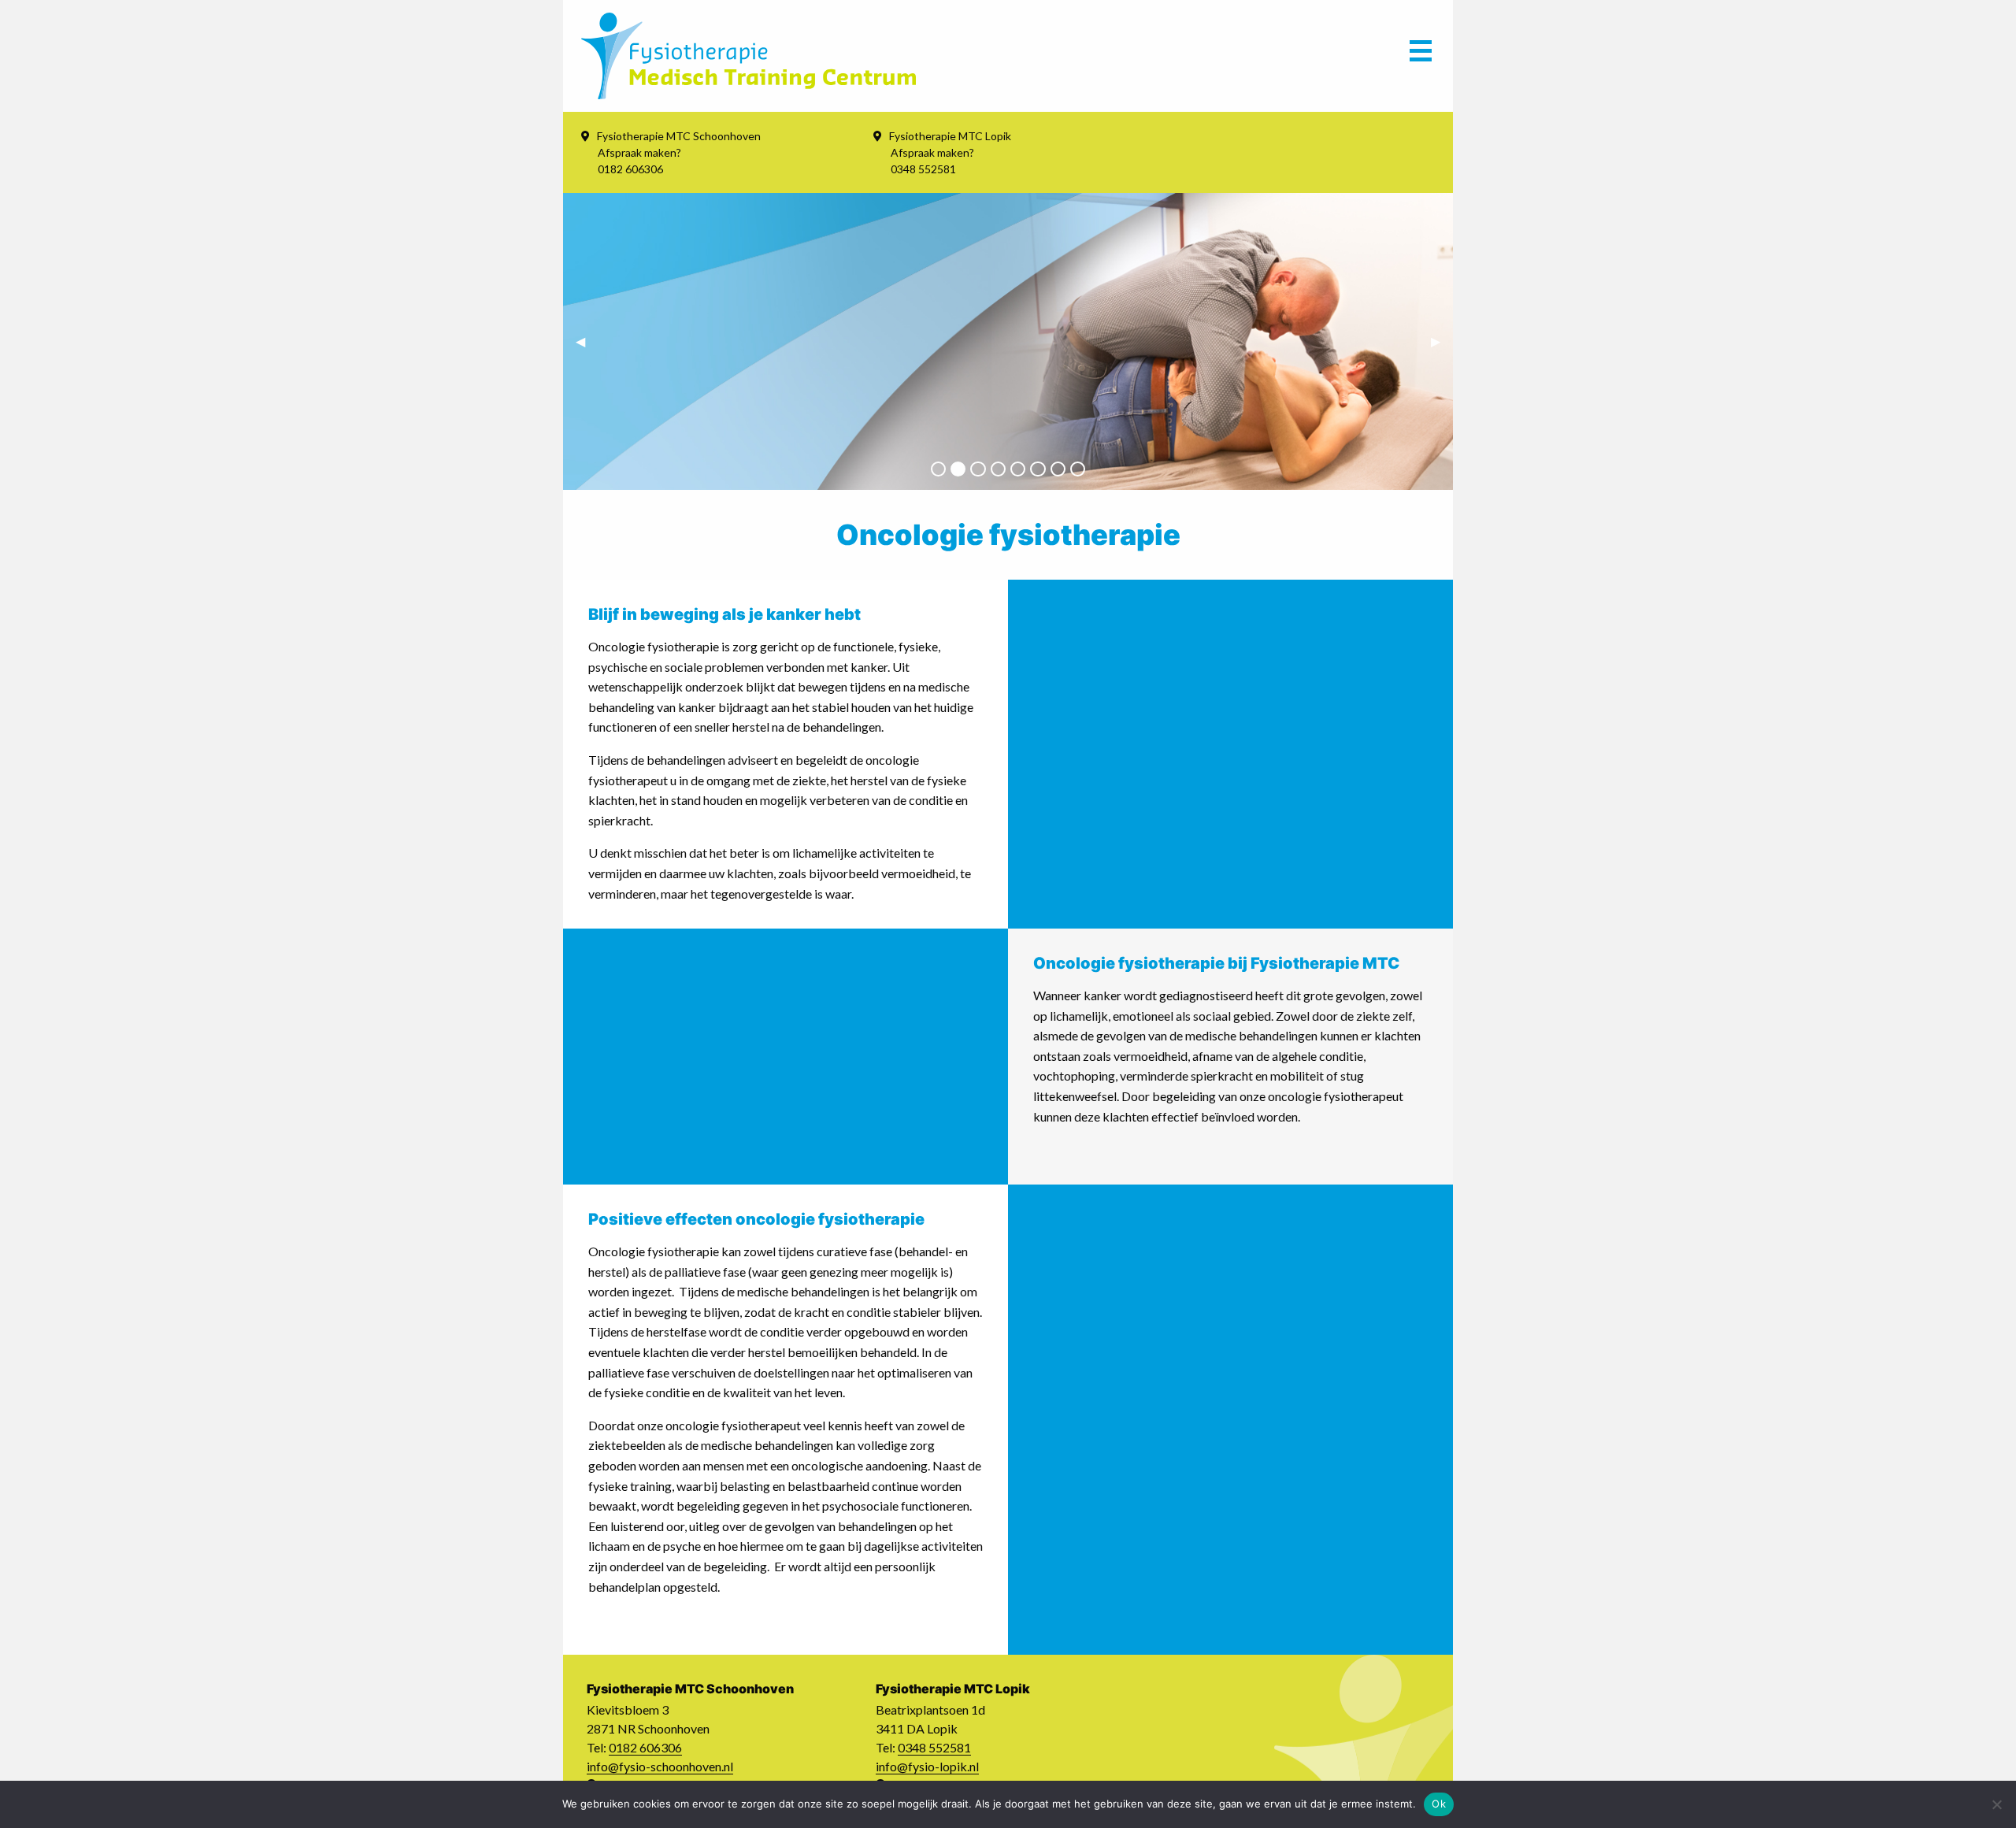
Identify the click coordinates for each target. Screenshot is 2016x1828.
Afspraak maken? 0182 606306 (639, 161)
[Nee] (1996, 1804)
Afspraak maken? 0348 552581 (932, 161)
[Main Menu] (1421, 56)
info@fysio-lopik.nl (927, 1766)
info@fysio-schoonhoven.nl (660, 1766)
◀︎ (587, 341)
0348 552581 (934, 1747)
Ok (1439, 1804)
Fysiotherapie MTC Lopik (950, 136)
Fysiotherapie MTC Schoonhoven (679, 136)
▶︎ (1442, 341)
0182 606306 (645, 1747)
